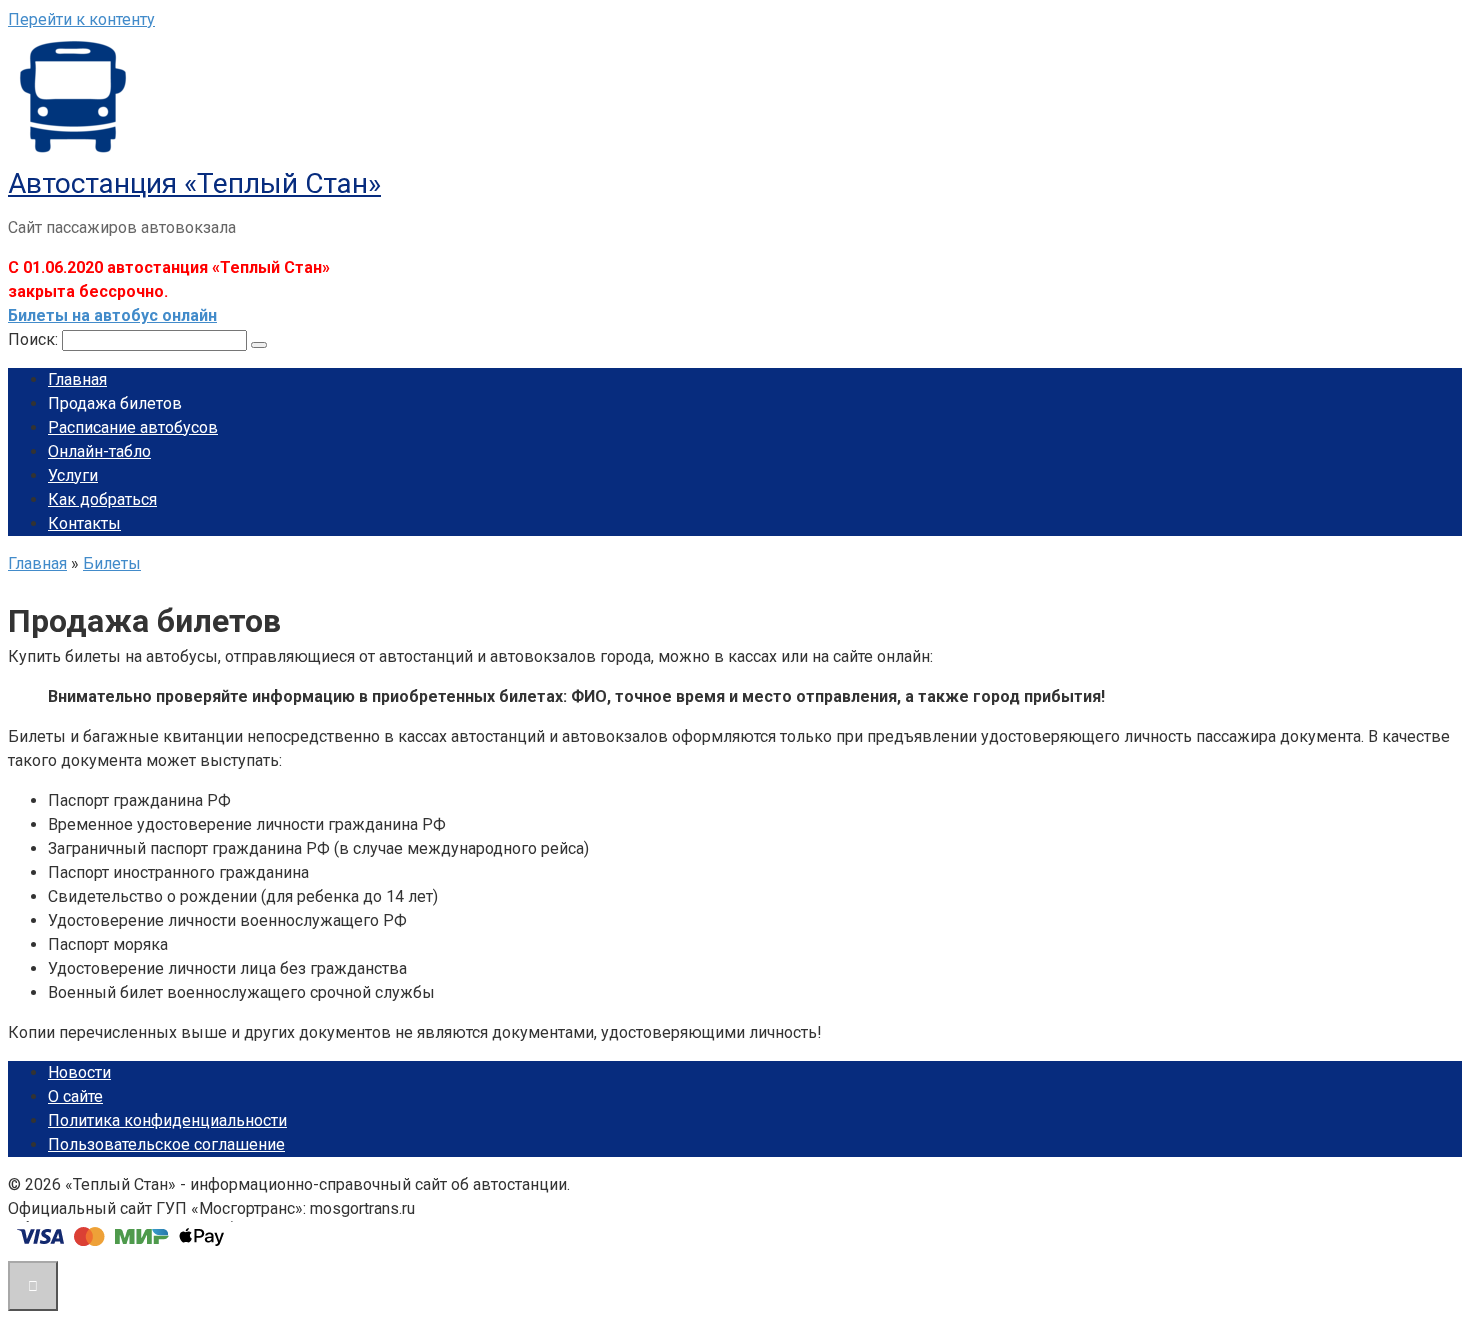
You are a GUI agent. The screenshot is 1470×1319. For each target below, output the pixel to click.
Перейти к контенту (81, 19)
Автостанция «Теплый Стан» (194, 183)
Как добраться (102, 499)
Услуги (73, 475)
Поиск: (35, 339)
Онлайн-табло (99, 451)
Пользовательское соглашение (166, 1144)
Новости (79, 1072)
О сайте (75, 1096)
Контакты (84, 523)
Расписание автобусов (133, 427)
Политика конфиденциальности (167, 1120)
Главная (77, 379)
